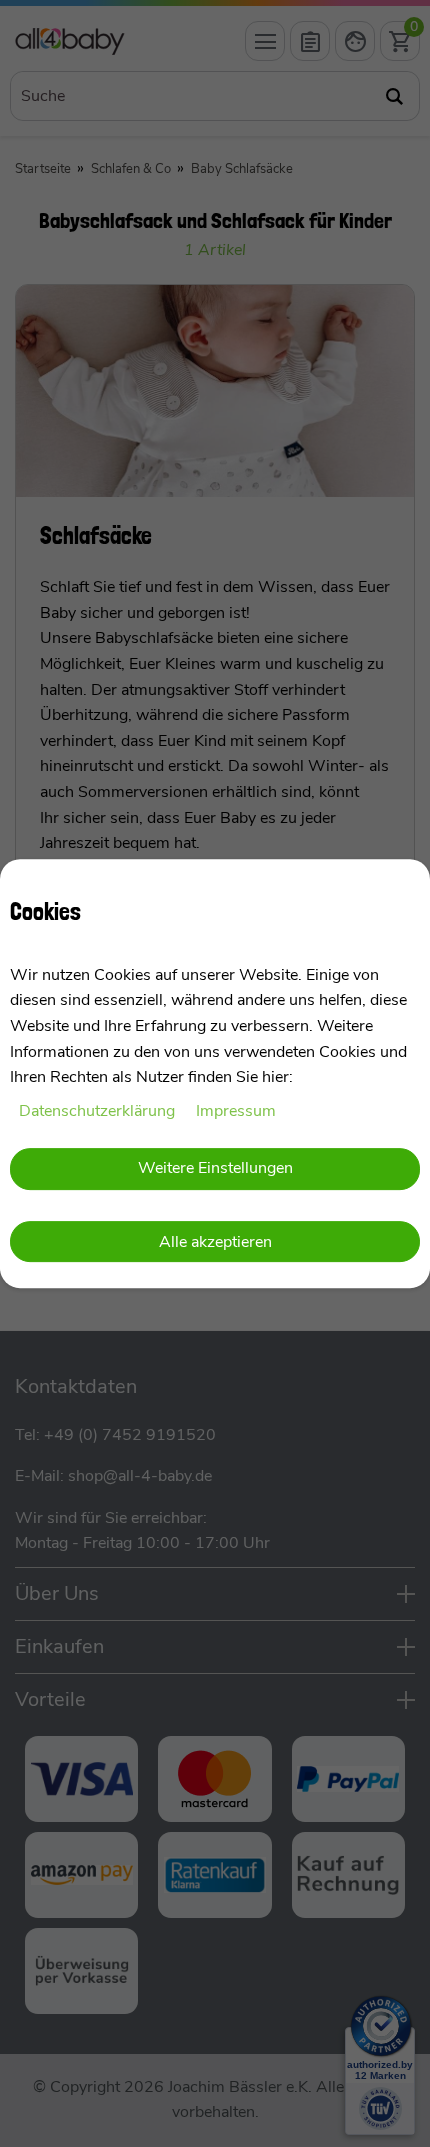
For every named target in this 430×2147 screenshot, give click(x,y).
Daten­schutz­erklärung (99, 1111)
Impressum (236, 1111)
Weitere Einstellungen (215, 1169)
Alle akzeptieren (215, 1242)
